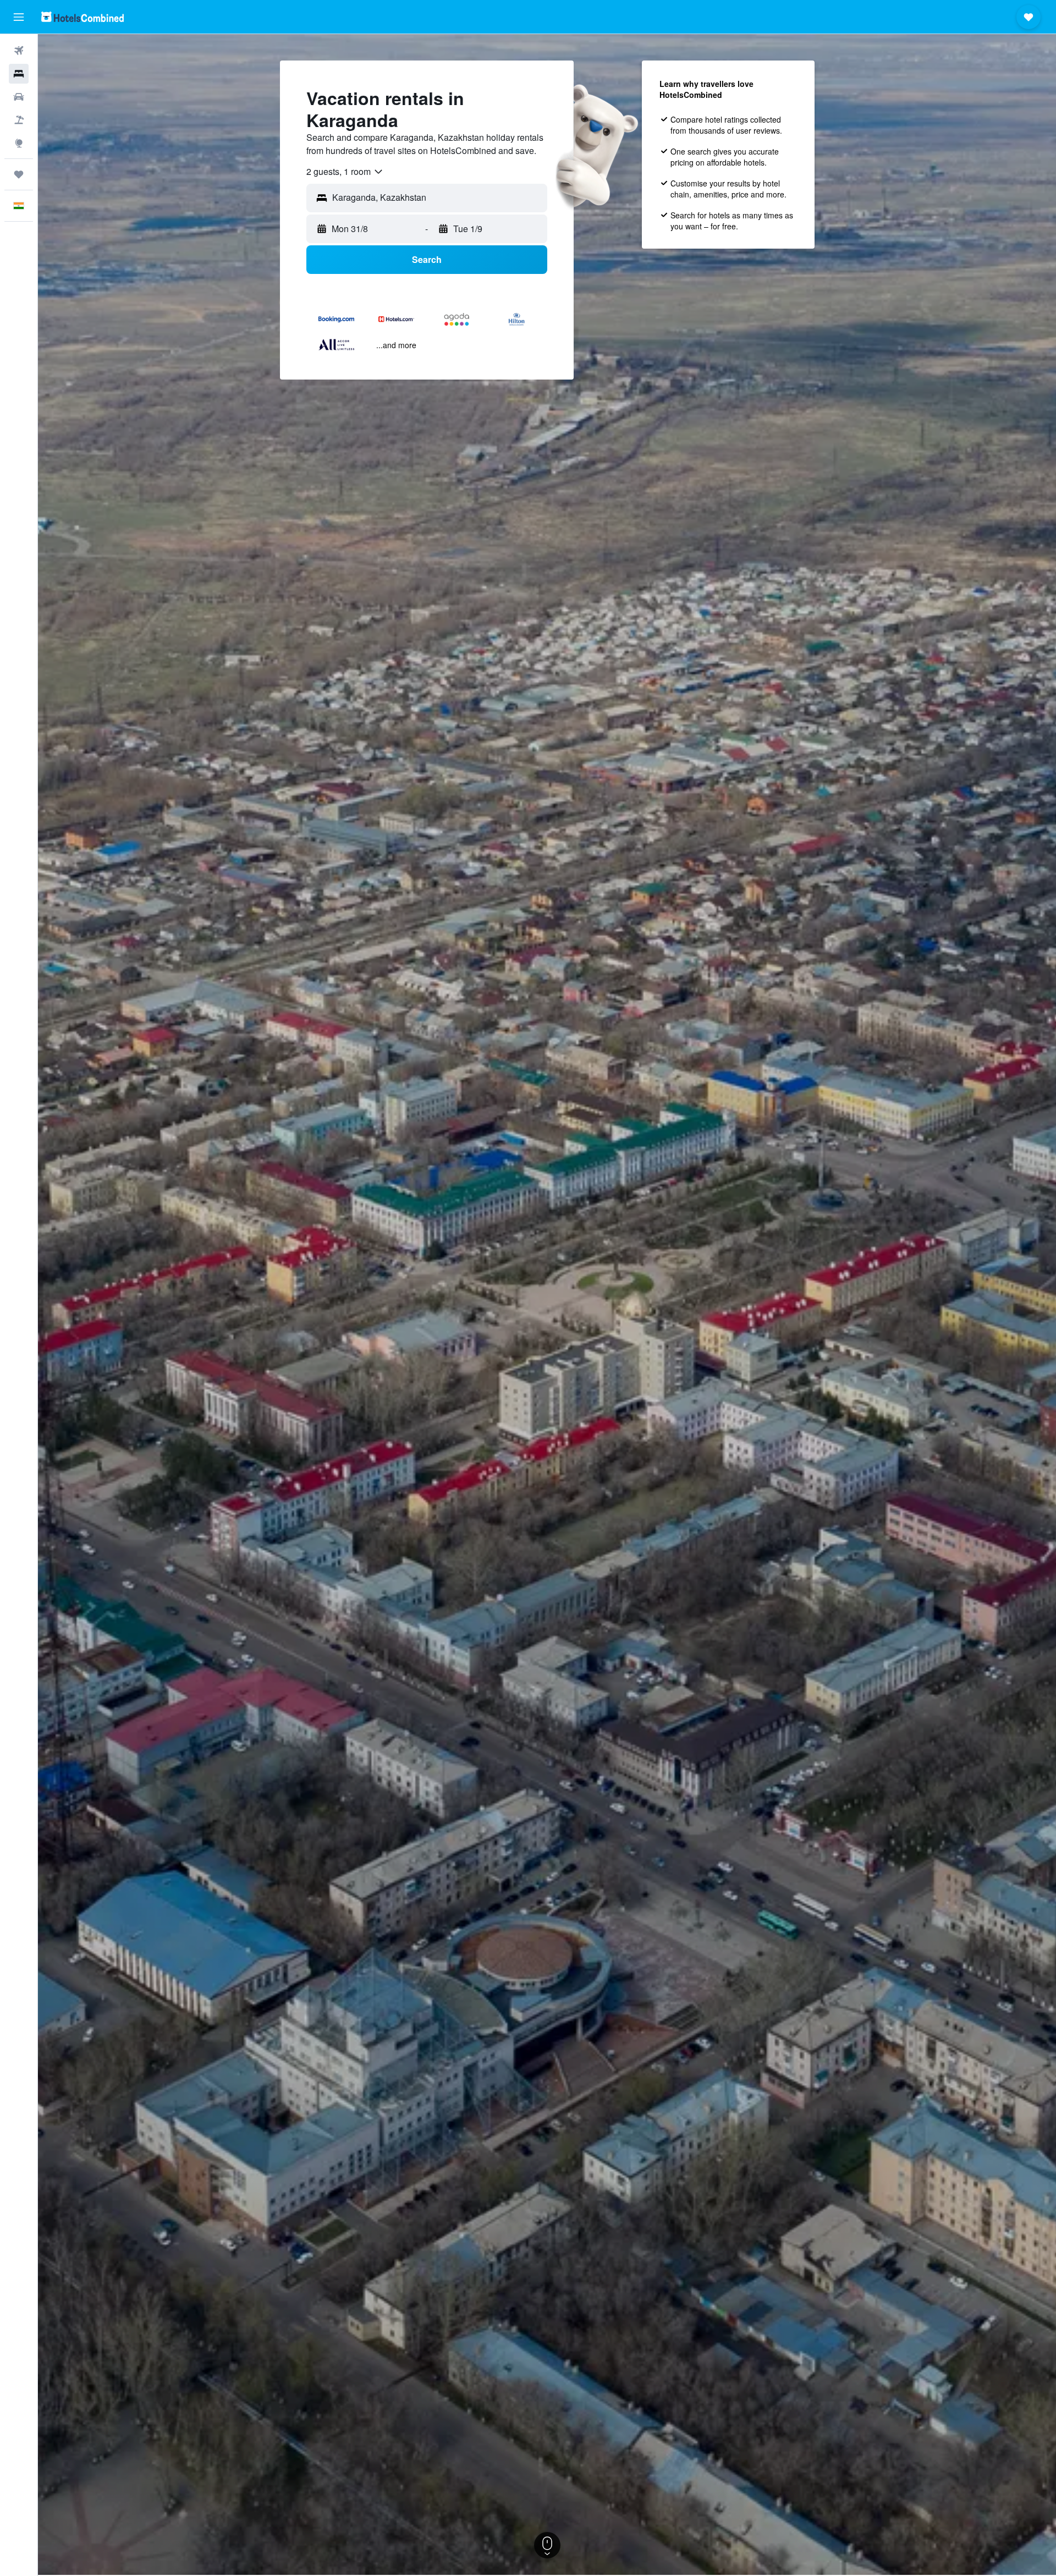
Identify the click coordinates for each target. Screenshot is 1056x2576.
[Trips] (19, 174)
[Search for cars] (19, 97)
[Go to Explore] (19, 143)
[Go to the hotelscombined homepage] (82, 17)
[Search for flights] (19, 51)
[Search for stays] (19, 74)
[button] (19, 17)
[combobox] (345, 172)
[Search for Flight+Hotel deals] (19, 120)
